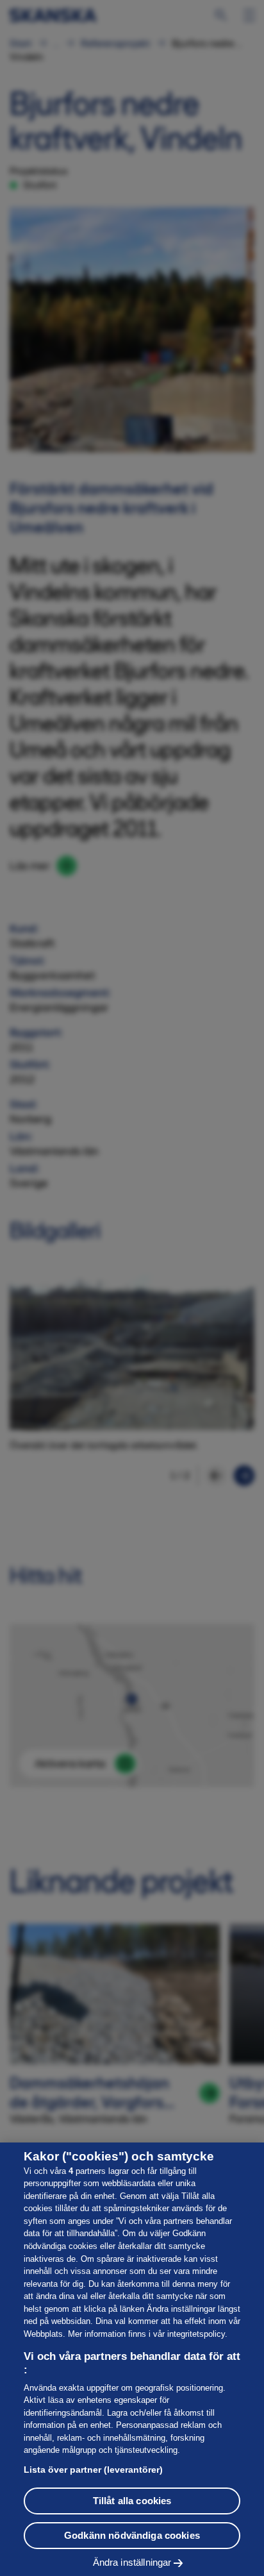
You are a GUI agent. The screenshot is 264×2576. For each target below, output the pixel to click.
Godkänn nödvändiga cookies (132, 2535)
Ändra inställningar (132, 2562)
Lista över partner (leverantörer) (93, 2470)
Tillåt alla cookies (132, 2501)
